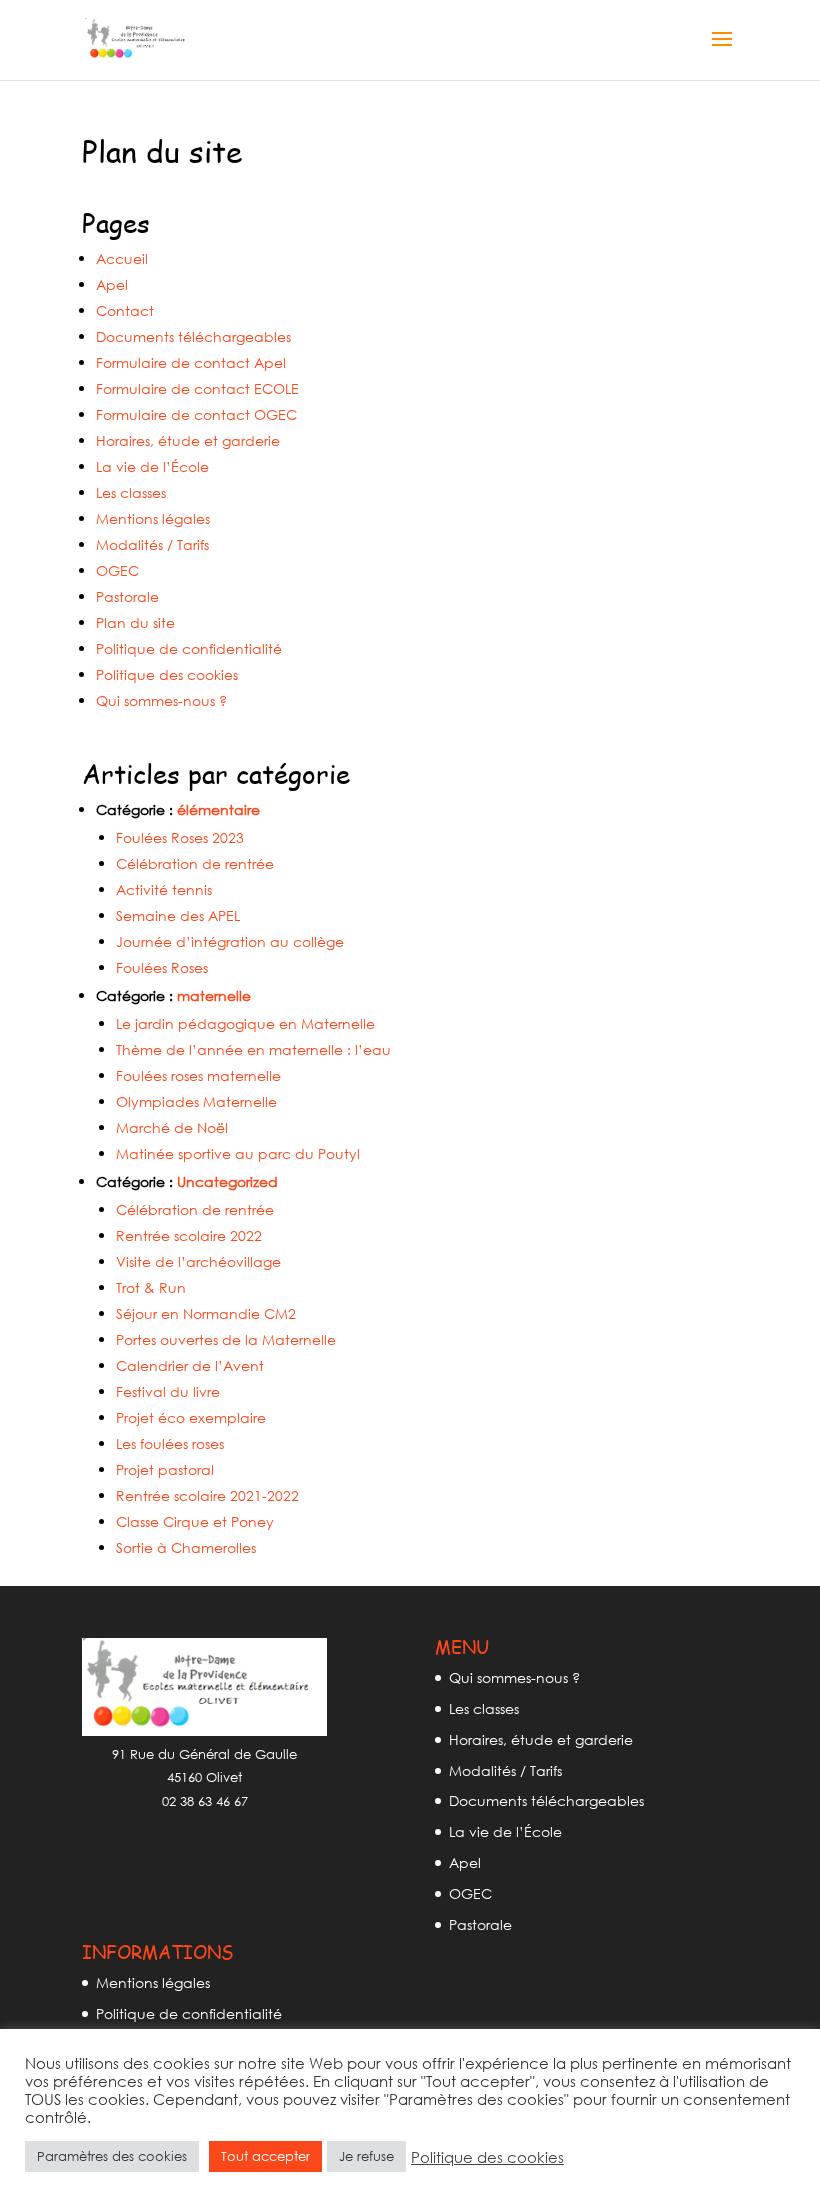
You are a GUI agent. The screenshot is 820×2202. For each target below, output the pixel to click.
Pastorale (127, 596)
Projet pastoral (165, 1469)
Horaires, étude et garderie (188, 440)
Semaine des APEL (178, 915)
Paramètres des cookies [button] (112, 2156)
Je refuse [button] (366, 2156)
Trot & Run (151, 1287)
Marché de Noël (172, 1127)
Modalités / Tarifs (152, 544)
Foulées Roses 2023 (180, 837)
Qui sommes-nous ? (161, 700)
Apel (112, 284)
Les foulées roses (170, 1443)
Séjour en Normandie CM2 (206, 1313)
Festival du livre (168, 1391)
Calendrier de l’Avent (190, 1365)
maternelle (214, 995)
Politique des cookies (167, 674)
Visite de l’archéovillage (198, 1261)
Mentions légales (153, 518)
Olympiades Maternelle (196, 1101)
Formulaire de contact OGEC (196, 414)
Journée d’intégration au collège (230, 941)
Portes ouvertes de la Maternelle (226, 1339)
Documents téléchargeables (193, 336)
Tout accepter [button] (265, 2156)
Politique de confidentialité (189, 648)
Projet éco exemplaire (191, 1417)
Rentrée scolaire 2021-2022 (207, 1495)
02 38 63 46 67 (205, 1801)
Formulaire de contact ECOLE (197, 388)
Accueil (122, 258)
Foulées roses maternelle (198, 1075)
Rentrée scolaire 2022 (189, 1235)
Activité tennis (164, 889)
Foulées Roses (162, 967)
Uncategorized (227, 1181)
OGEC (117, 570)
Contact (125, 310)
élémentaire (218, 809)
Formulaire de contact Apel (191, 362)
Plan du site (135, 622)
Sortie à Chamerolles (186, 1547)
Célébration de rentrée (195, 863)
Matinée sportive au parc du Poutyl (238, 1153)
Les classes (131, 492)
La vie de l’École (152, 466)
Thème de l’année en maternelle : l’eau (253, 1049)
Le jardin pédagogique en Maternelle (245, 1023)
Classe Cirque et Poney (195, 1521)
